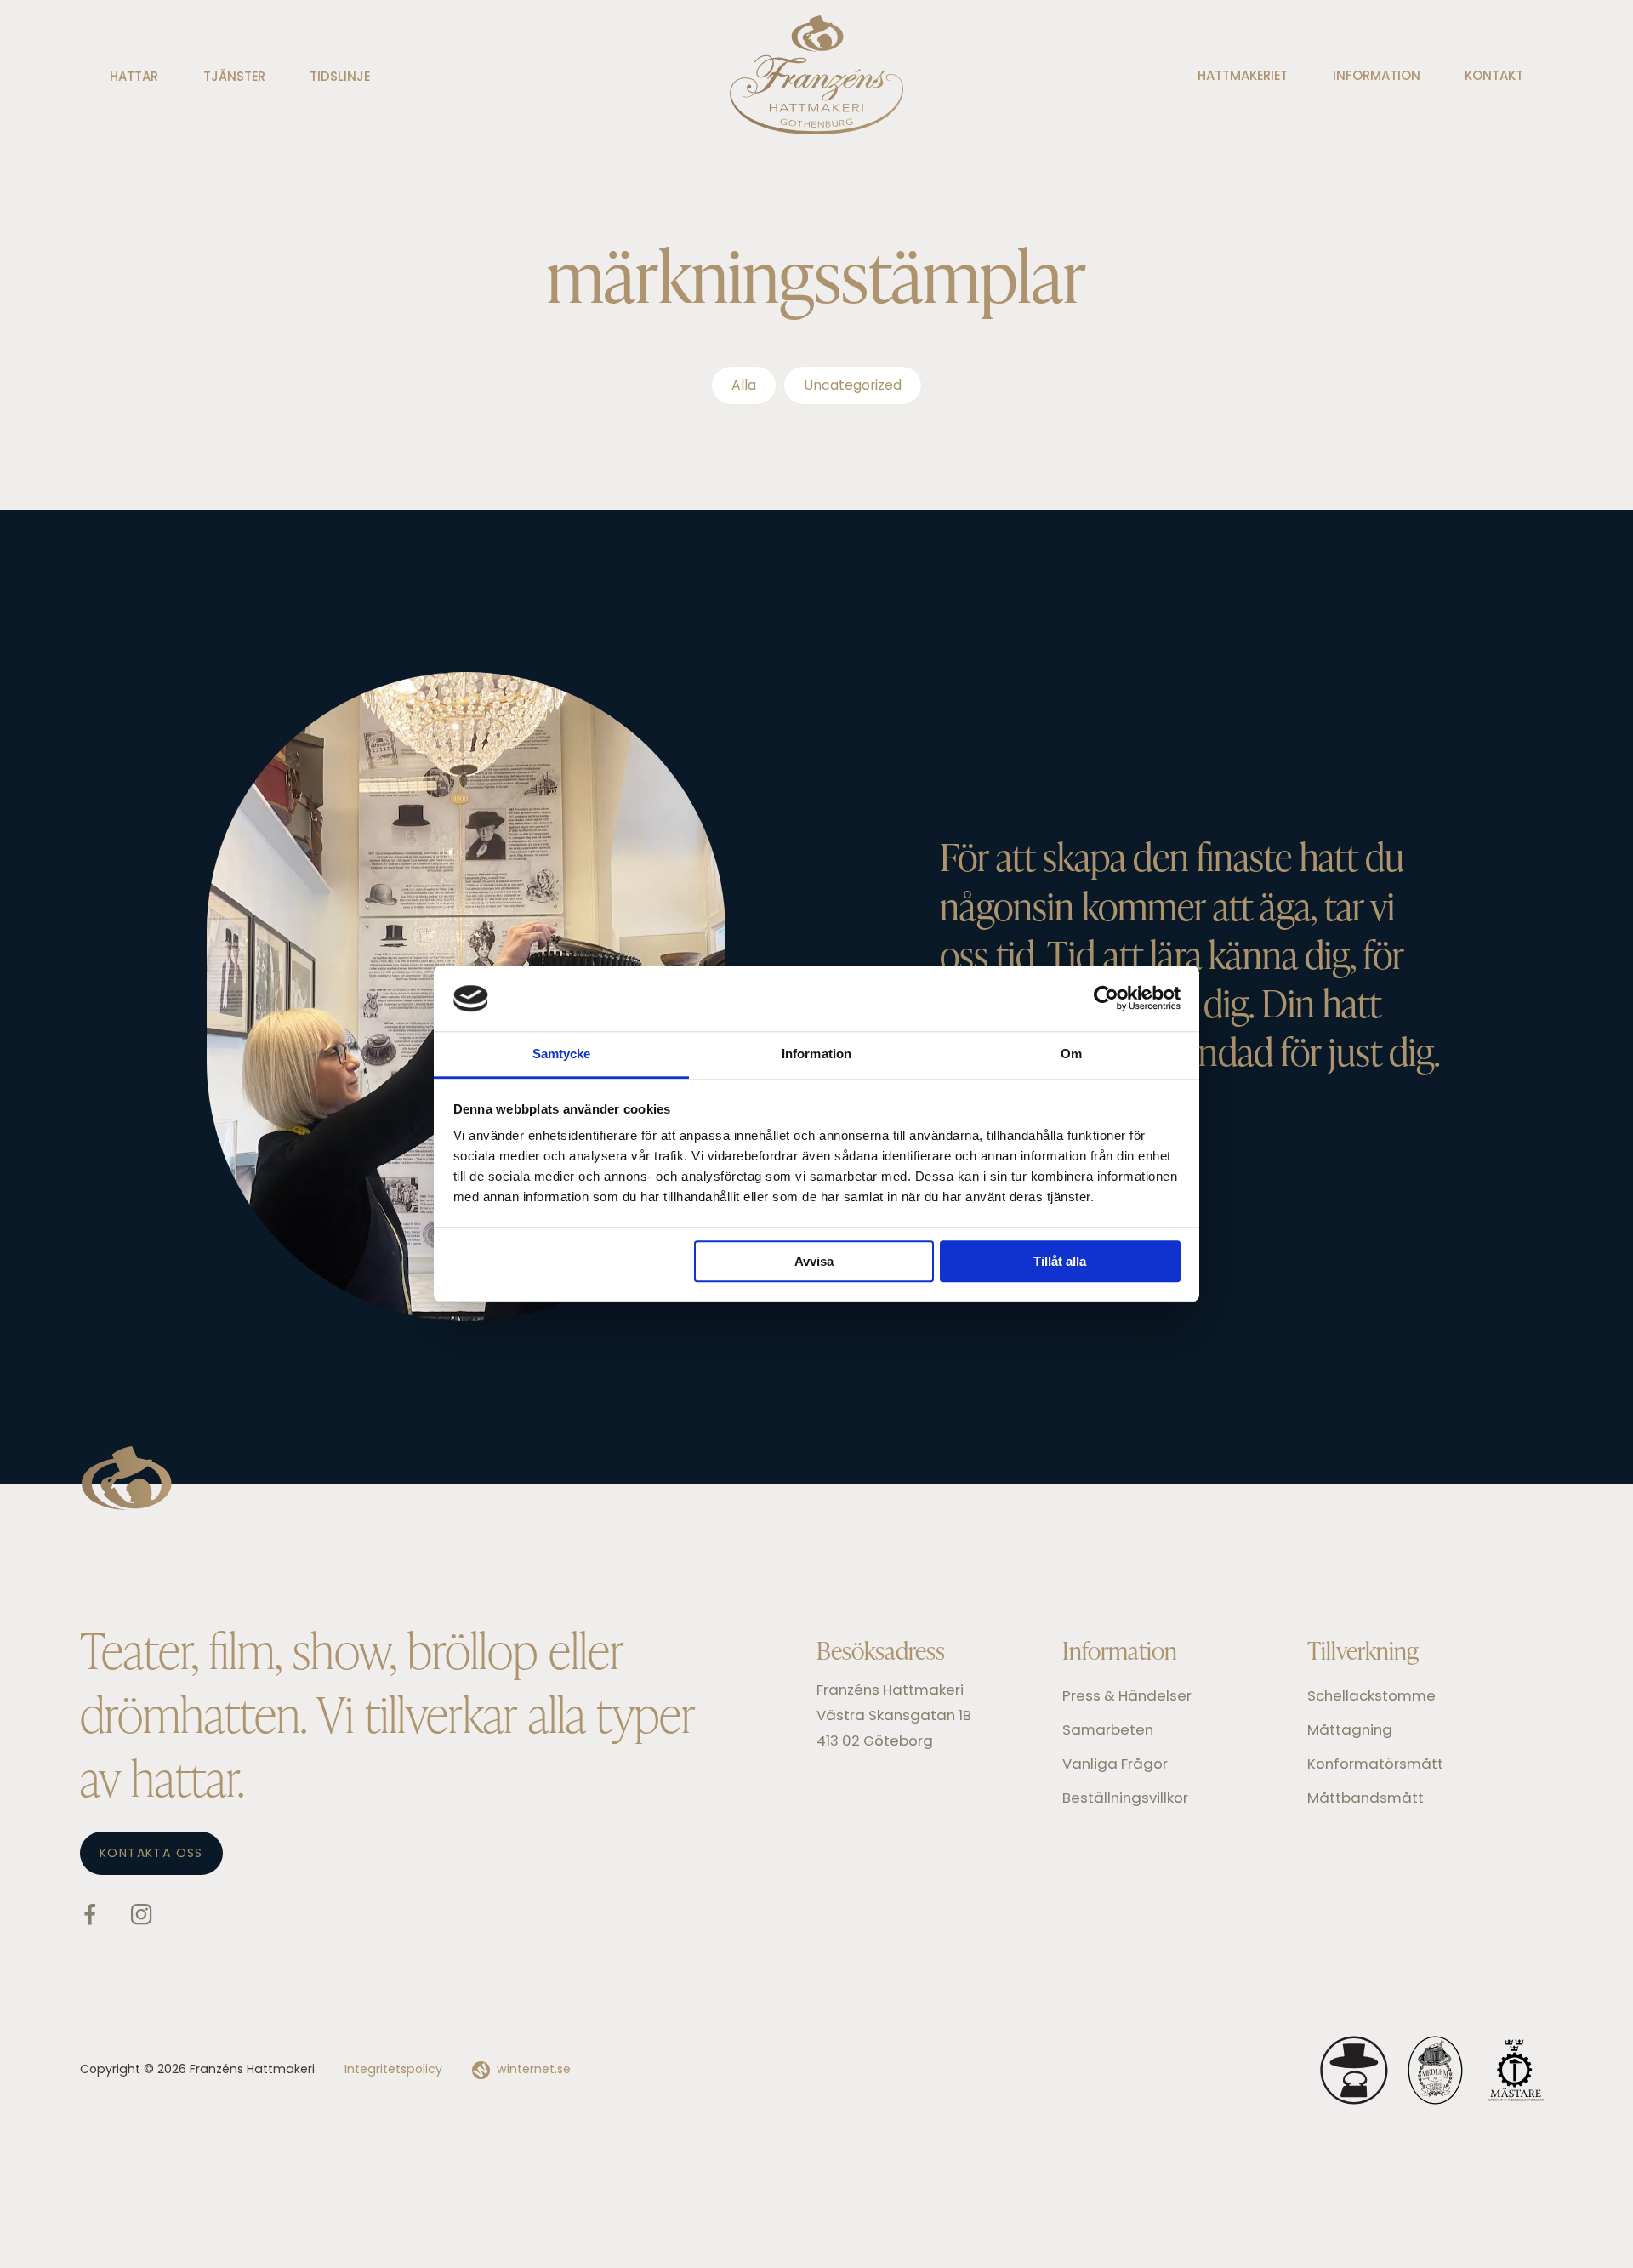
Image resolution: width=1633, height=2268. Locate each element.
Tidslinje (340, 78)
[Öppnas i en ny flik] (1106, 999)
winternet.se (534, 2070)
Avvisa (814, 1261)
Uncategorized (853, 386)
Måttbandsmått (1366, 1799)
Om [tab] (1071, 1054)
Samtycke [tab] (562, 1054)
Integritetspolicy (393, 2070)
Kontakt (1494, 77)
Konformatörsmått (1375, 1765)
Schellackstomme (1371, 1697)
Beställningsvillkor (1125, 1799)
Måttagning (1350, 1731)
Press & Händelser (1127, 1697)
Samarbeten (1108, 1731)
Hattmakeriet (1243, 77)
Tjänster (234, 78)
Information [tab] (816, 1054)
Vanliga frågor (1115, 1765)
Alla (744, 386)
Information (1377, 77)
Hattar (134, 78)
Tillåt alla (1060, 1261)
